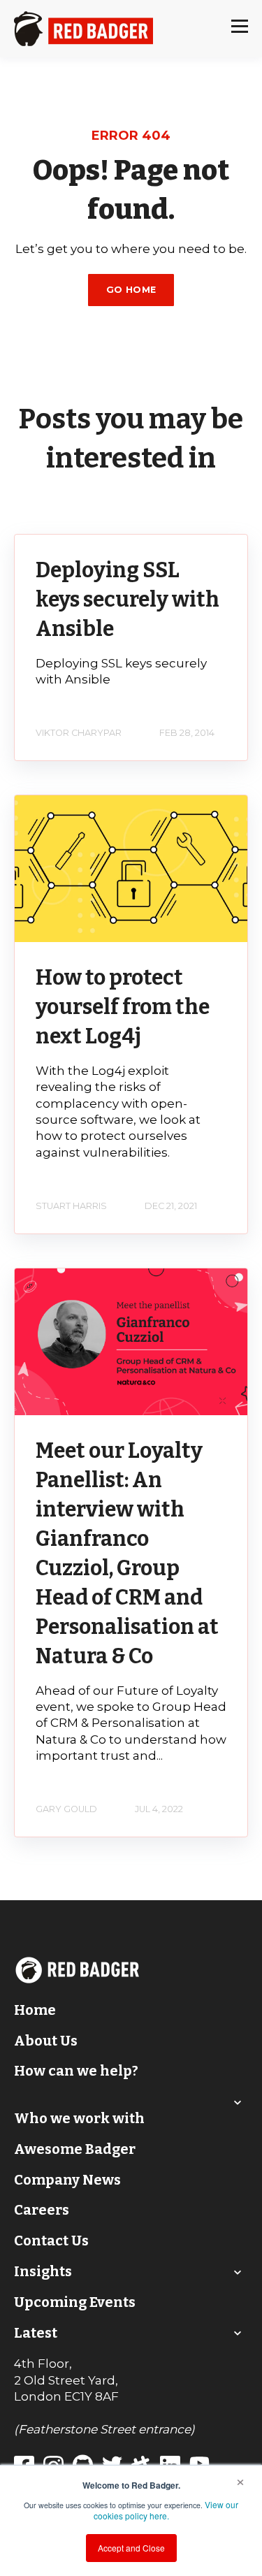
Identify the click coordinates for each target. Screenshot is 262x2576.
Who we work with (79, 2118)
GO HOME (131, 290)
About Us (46, 2041)
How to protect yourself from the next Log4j (123, 1007)
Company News (67, 2180)
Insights (43, 2271)
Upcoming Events (75, 2302)
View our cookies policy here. (166, 2510)
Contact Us (51, 2241)
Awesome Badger (75, 2149)
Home (35, 2010)
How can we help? (76, 2071)
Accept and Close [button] (131, 2548)
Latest (36, 2333)
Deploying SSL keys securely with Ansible (128, 600)
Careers (42, 2210)
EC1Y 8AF (92, 2396)
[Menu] (240, 29)
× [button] (240, 2480)
